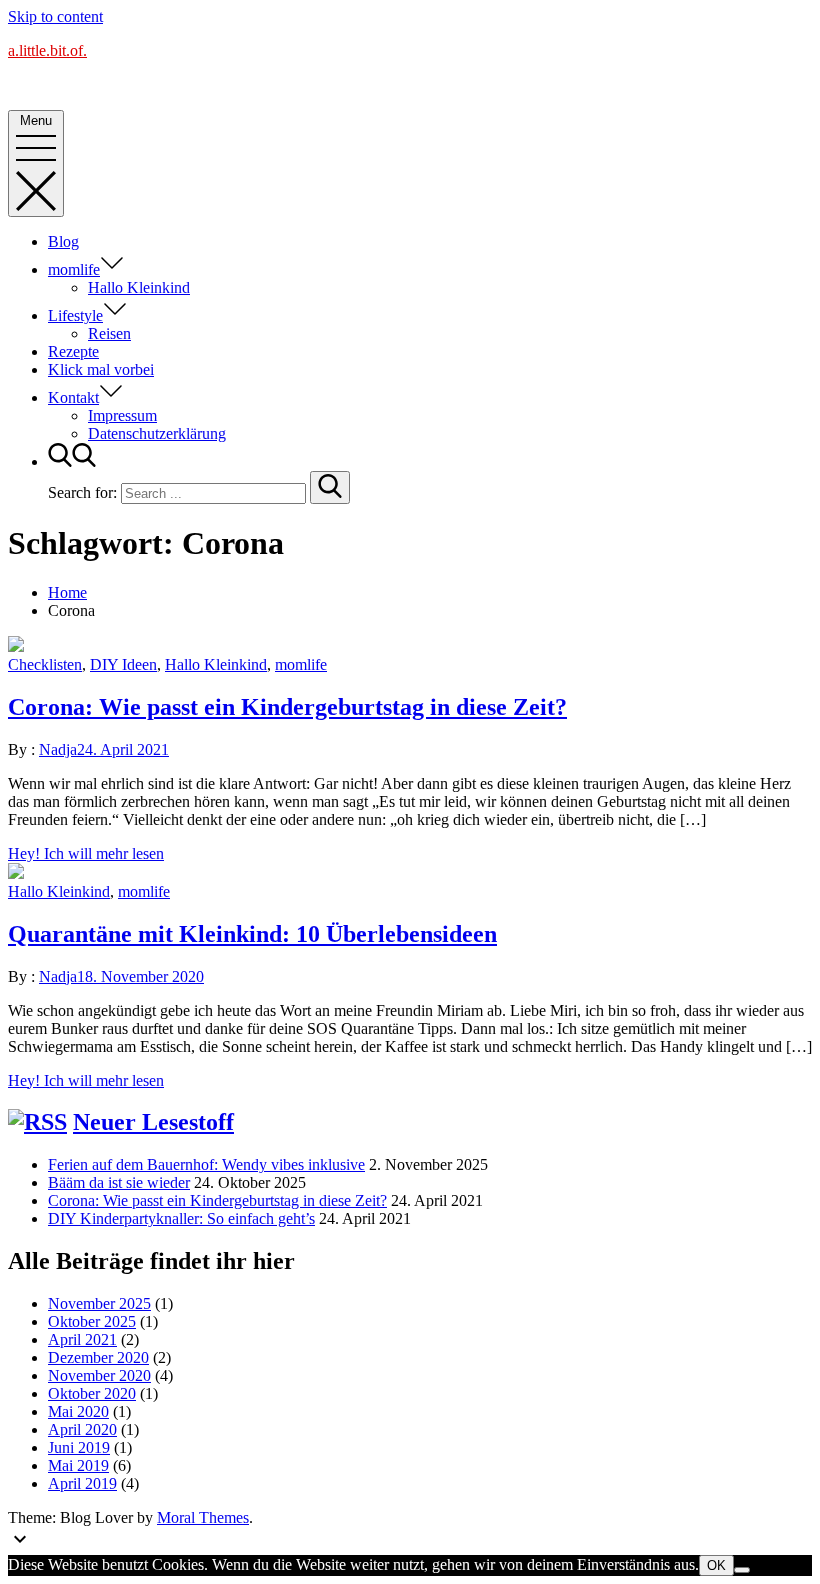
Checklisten (45, 664)
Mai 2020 (78, 1411)
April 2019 (82, 1483)
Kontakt (73, 397)
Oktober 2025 (92, 1321)
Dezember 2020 (98, 1357)
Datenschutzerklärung (157, 433)
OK (716, 1565)
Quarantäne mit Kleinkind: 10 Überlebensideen (252, 934)
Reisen (109, 333)
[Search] (330, 487)
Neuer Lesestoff (153, 1122)
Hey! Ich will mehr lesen (86, 853)
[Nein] (742, 1570)
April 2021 (82, 1339)
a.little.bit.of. (47, 50)
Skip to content (55, 16)
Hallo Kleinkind (139, 287)
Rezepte (73, 351)
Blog (63, 241)
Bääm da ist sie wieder (119, 1182)
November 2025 (99, 1303)
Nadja (58, 749)
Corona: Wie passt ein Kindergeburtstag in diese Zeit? (287, 707)
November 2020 (99, 1375)
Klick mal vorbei (101, 369)
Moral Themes (203, 1517)
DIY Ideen (123, 664)
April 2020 (82, 1429)
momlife (74, 269)
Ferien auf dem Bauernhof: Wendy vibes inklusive (206, 1164)
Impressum (122, 415)
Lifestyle (75, 315)
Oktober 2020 (92, 1393)
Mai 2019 (78, 1465)
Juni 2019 (79, 1447)
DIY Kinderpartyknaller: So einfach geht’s (181, 1218)
